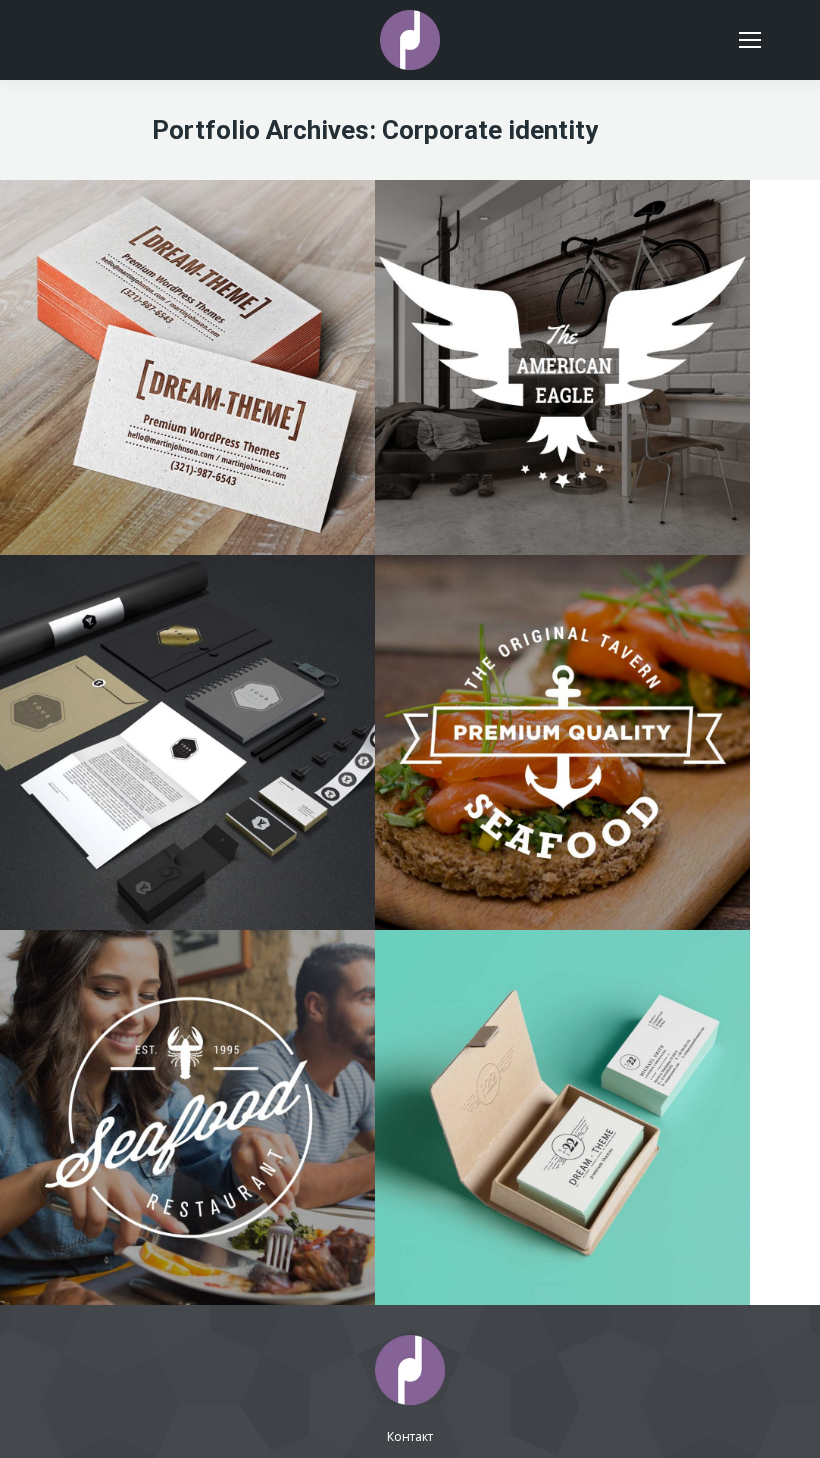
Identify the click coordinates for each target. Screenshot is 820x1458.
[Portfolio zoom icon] (563, 290)
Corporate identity (562, 362)
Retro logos (563, 712)
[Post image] (187, 367)
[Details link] (617, 290)
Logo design (188, 1100)
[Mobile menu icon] (750, 40)
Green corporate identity (563, 1087)
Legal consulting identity (188, 712)
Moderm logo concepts (562, 337)
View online (509, 290)
